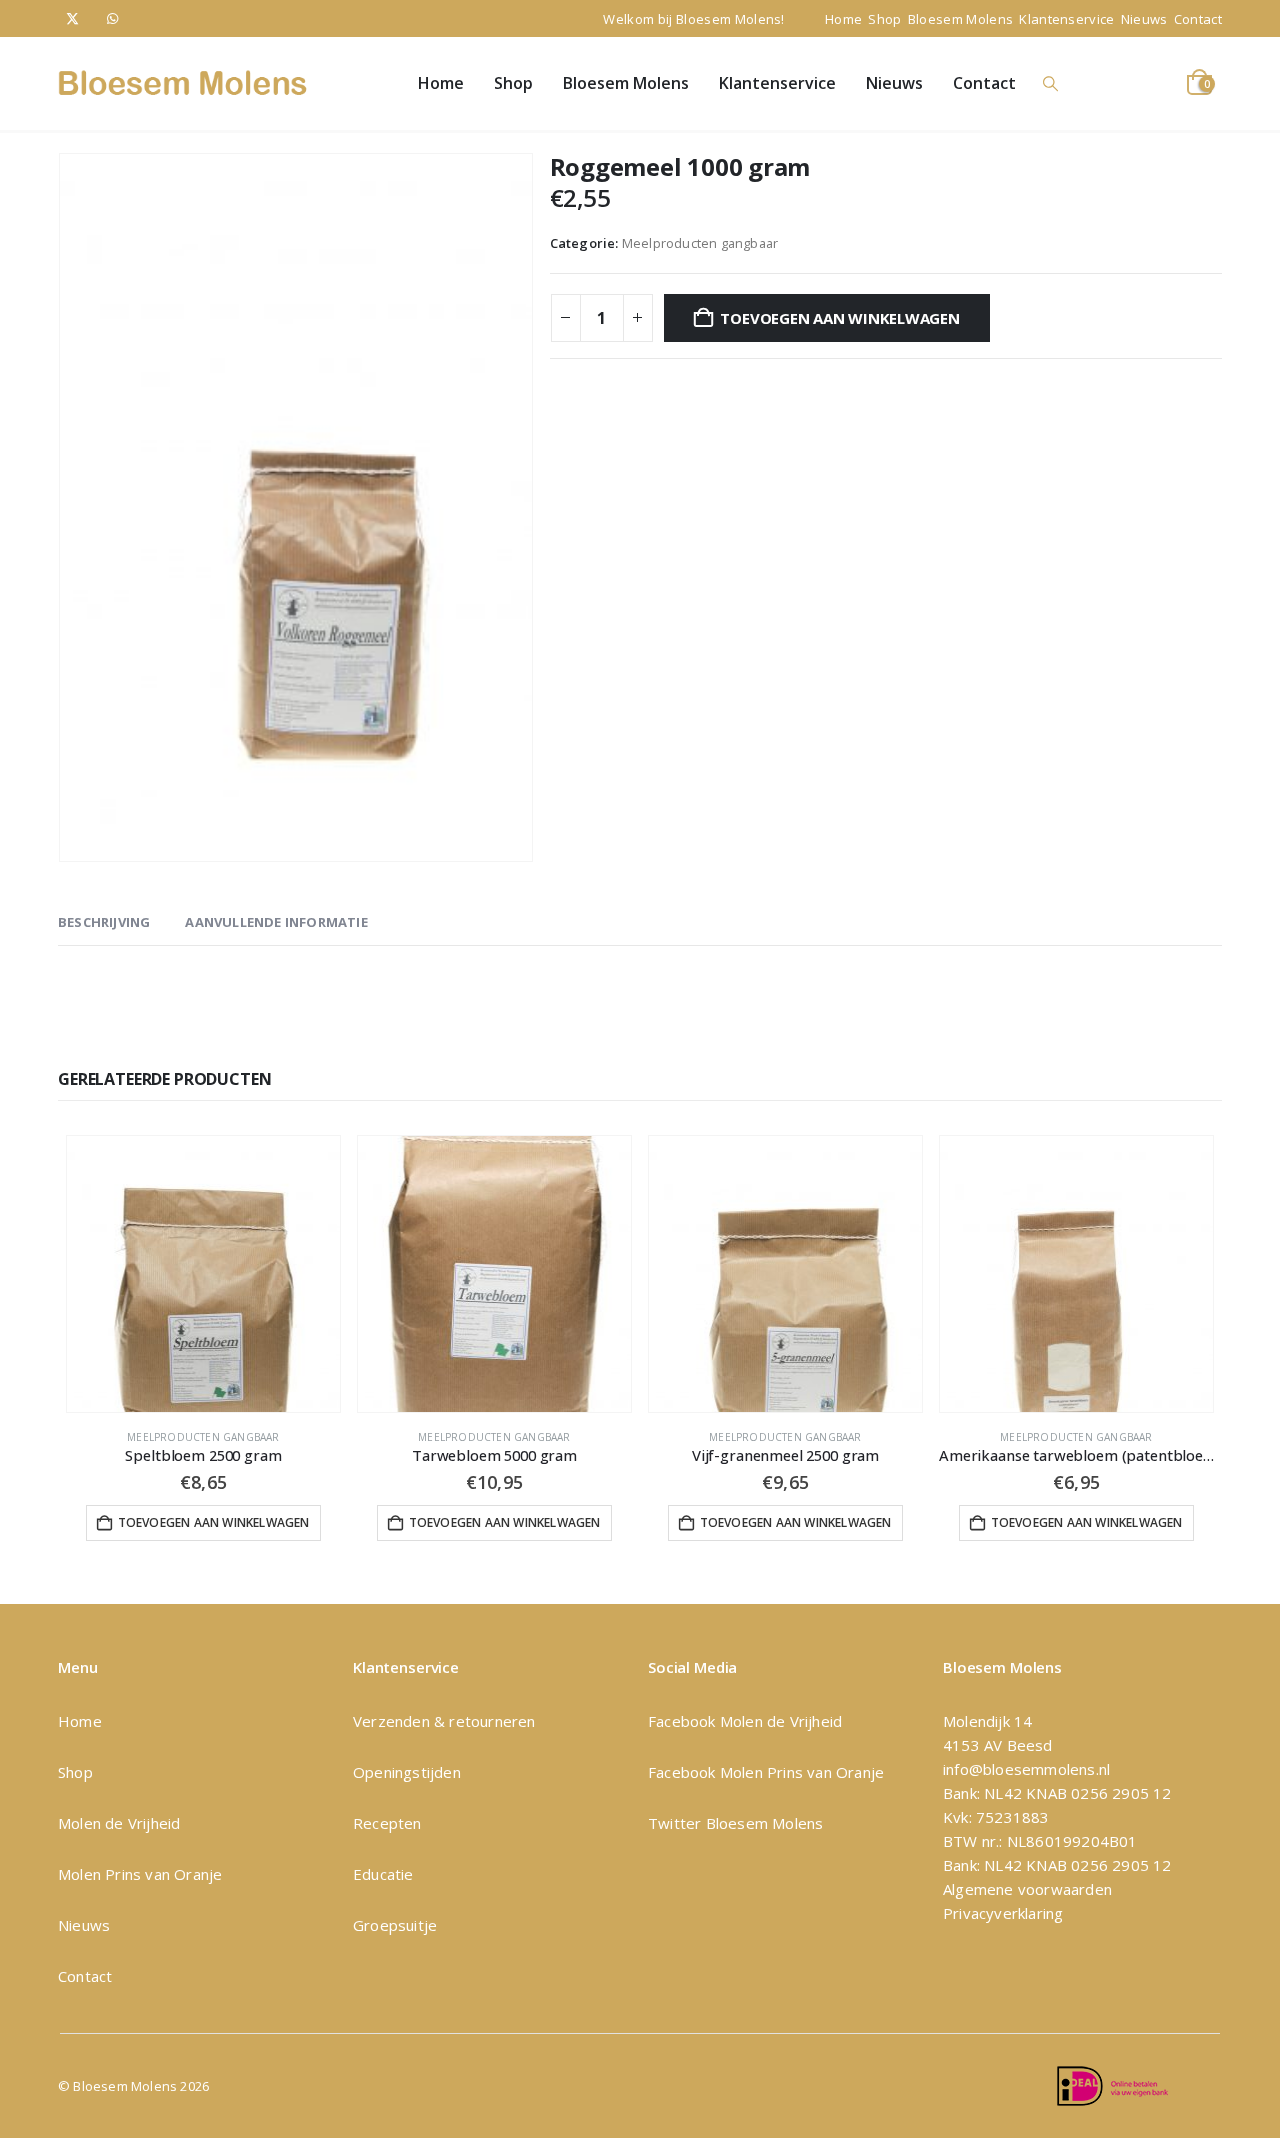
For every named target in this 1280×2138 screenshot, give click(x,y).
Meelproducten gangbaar (700, 243)
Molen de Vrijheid (119, 1823)
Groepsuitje (395, 1925)
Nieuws (1144, 19)
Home (843, 19)
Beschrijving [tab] (104, 922)
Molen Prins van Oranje (140, 1874)
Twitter (674, 1823)
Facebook (684, 1721)
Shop (884, 19)
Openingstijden (407, 1772)
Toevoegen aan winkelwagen (839, 318)
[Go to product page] (203, 1274)
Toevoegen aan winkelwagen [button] (214, 1522)
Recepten (387, 1823)
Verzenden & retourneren (444, 1721)
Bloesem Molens (961, 19)
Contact (1198, 19)
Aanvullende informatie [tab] (276, 922)
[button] (1051, 83)
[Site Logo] (183, 82)
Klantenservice (1067, 19)
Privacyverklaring (1003, 1913)
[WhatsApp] (112, 18)
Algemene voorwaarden (1027, 1889)
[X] (72, 18)
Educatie (383, 1874)
